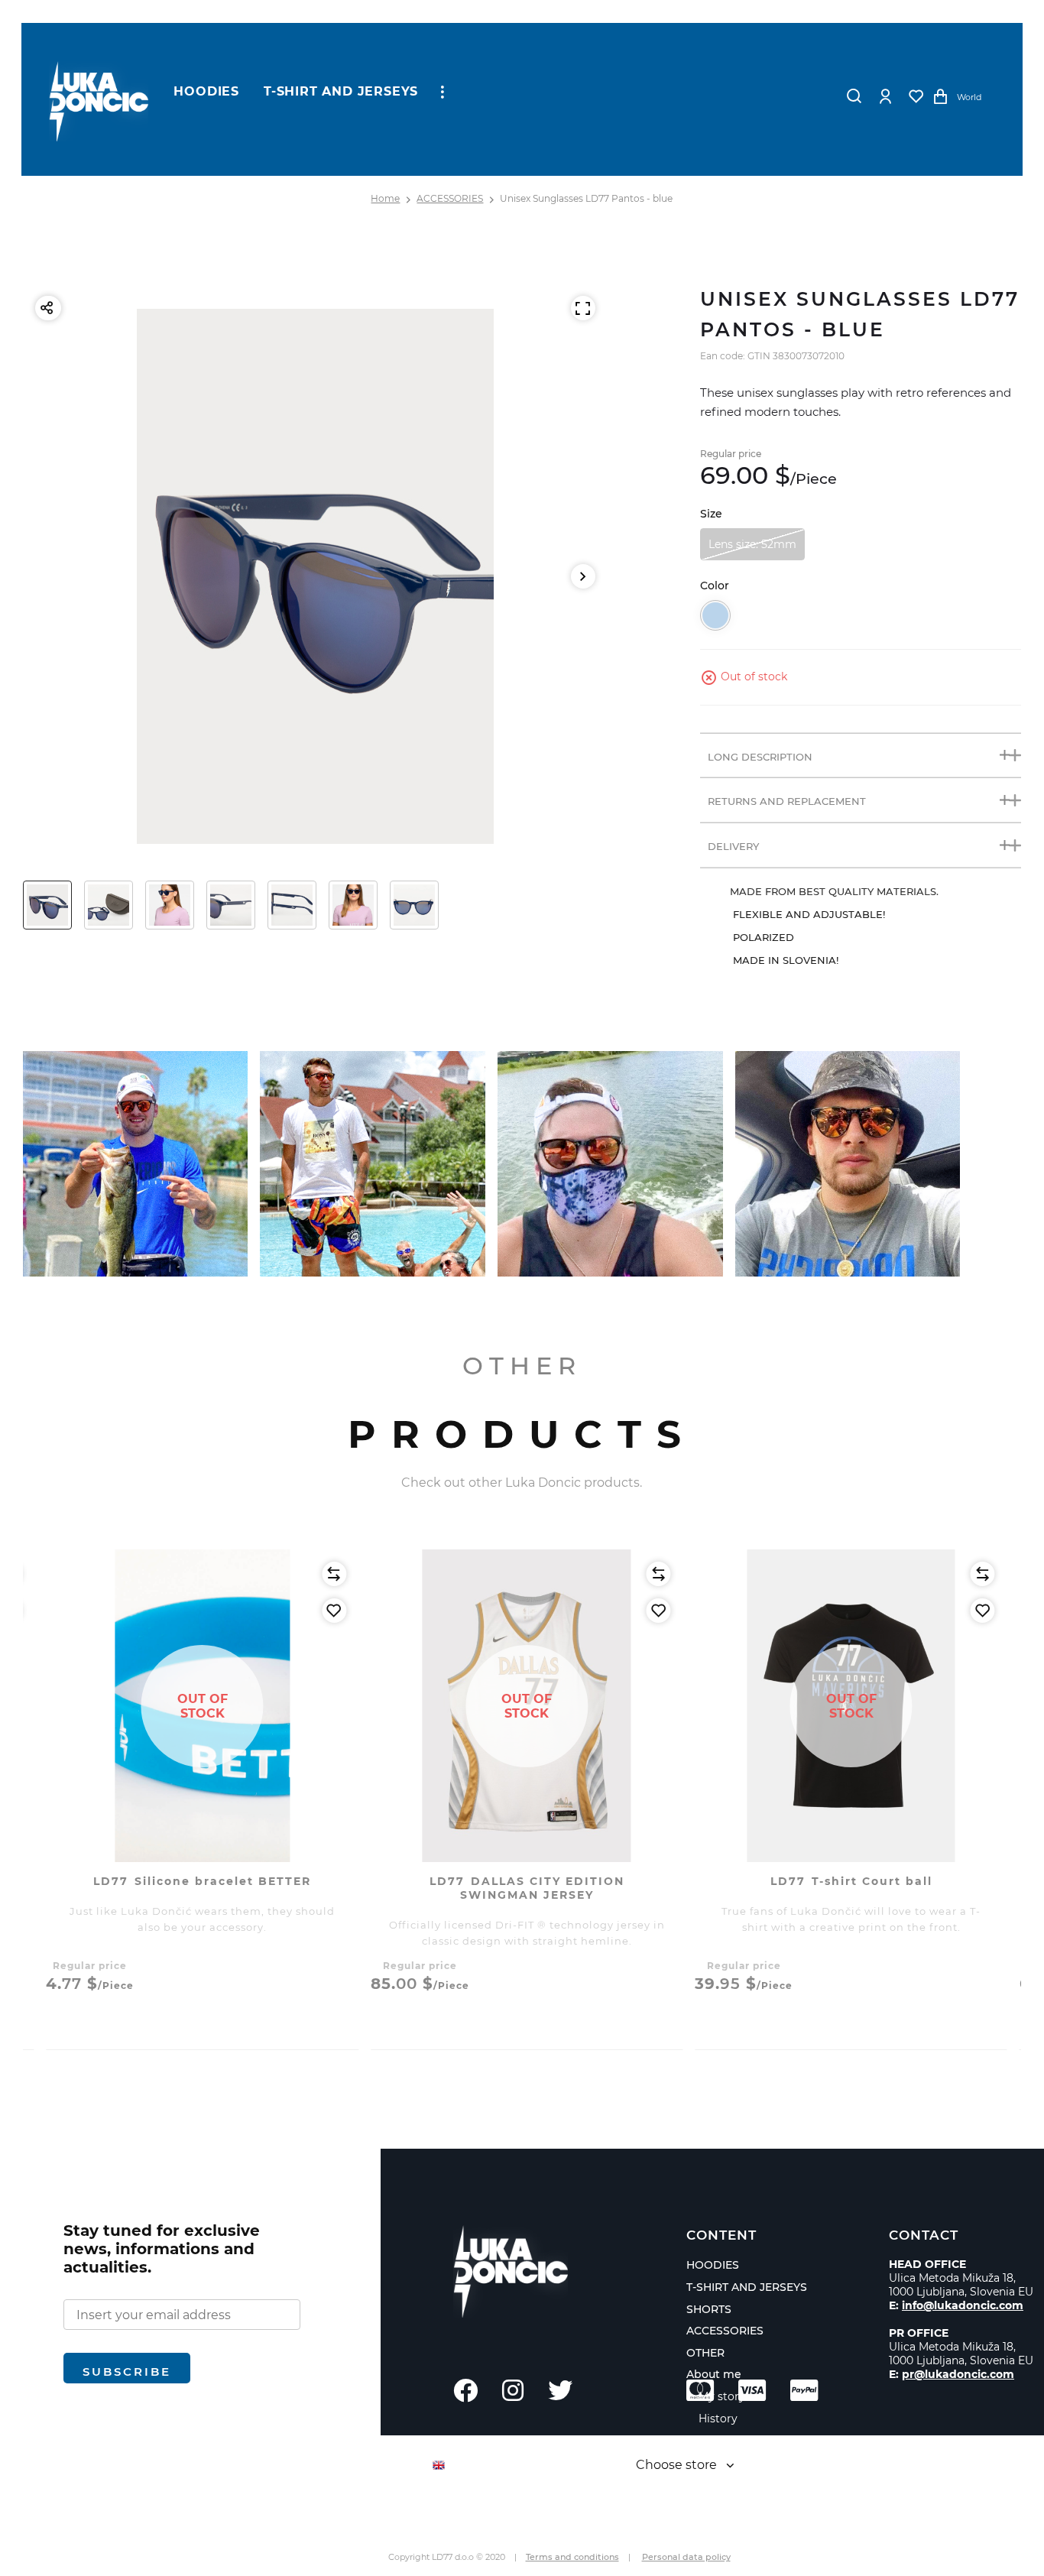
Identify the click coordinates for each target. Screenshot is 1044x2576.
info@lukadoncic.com (963, 2305)
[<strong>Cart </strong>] (941, 96)
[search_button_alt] (854, 96)
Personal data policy (686, 2557)
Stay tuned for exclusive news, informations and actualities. (162, 2249)
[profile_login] (886, 96)
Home (385, 198)
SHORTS (709, 2309)
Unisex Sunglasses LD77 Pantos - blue (586, 198)
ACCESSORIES (450, 198)
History (718, 2419)
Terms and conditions (572, 2557)
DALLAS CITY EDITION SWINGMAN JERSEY (527, 1888)
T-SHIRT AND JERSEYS (341, 91)
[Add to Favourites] (334, 1611)
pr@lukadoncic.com (958, 2374)
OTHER (705, 2353)
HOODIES (206, 91)
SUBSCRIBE (127, 2372)
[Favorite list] (916, 96)
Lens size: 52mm (752, 544)
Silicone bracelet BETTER (202, 1881)
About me (714, 2374)
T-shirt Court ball (851, 1881)
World (969, 97)
